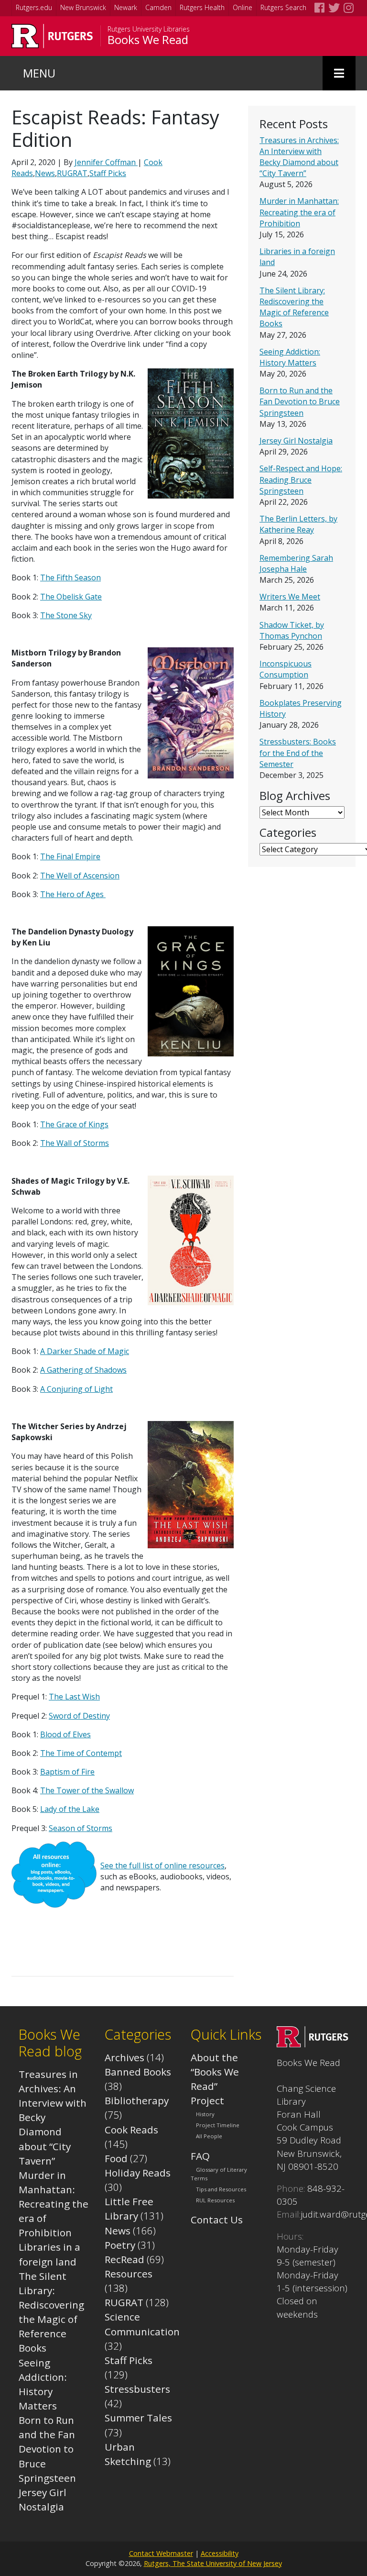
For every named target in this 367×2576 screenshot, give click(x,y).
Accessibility (220, 2553)
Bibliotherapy (137, 2100)
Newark (126, 7)
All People (209, 2137)
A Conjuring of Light (76, 1389)
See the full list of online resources (162, 1865)
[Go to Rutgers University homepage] (52, 36)
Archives (124, 2057)
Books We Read (148, 40)
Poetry (120, 2245)
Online (243, 7)
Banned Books (138, 2072)
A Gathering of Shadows (83, 1370)
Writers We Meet (290, 597)
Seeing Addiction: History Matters (290, 357)
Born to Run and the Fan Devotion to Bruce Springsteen (300, 401)
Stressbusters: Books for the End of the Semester (298, 753)
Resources (129, 2274)
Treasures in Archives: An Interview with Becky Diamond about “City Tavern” (299, 157)
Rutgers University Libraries (149, 29)
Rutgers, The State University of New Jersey (213, 2563)
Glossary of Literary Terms (219, 2174)
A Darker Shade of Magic (85, 1351)
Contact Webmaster (161, 2553)
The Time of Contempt (81, 1753)
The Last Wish (74, 1697)
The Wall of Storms (75, 1143)
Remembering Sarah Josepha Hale (296, 563)
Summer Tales (138, 2418)
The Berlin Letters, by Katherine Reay (298, 524)
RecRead (124, 2259)
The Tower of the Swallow (87, 1790)
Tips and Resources (221, 2189)
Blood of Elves (65, 1734)
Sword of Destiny (79, 1716)
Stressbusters (137, 2389)
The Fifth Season (70, 577)
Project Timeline (218, 2126)
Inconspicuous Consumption (286, 669)
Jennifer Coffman (106, 162)
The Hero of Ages (73, 894)
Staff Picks (108, 173)
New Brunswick (83, 7)
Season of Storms (81, 1828)
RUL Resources (215, 2200)
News (45, 173)
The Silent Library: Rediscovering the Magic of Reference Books (294, 307)
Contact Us (217, 2220)
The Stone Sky (66, 615)
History (205, 2114)
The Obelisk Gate (71, 597)
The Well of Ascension (80, 876)
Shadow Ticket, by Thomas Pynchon (292, 630)
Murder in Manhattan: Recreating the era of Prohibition (299, 212)
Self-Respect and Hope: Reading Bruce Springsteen (301, 479)
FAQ (200, 2156)
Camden (158, 7)
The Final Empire (70, 856)
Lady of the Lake (70, 1809)
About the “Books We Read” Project (215, 2079)
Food (116, 2158)
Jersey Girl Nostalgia (296, 441)
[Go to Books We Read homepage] (313, 2043)
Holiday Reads (138, 2173)
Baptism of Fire (67, 1772)
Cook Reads (131, 2130)
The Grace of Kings (74, 1124)
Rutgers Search (283, 7)
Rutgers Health (202, 7)
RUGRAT (72, 173)
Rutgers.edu (34, 7)
